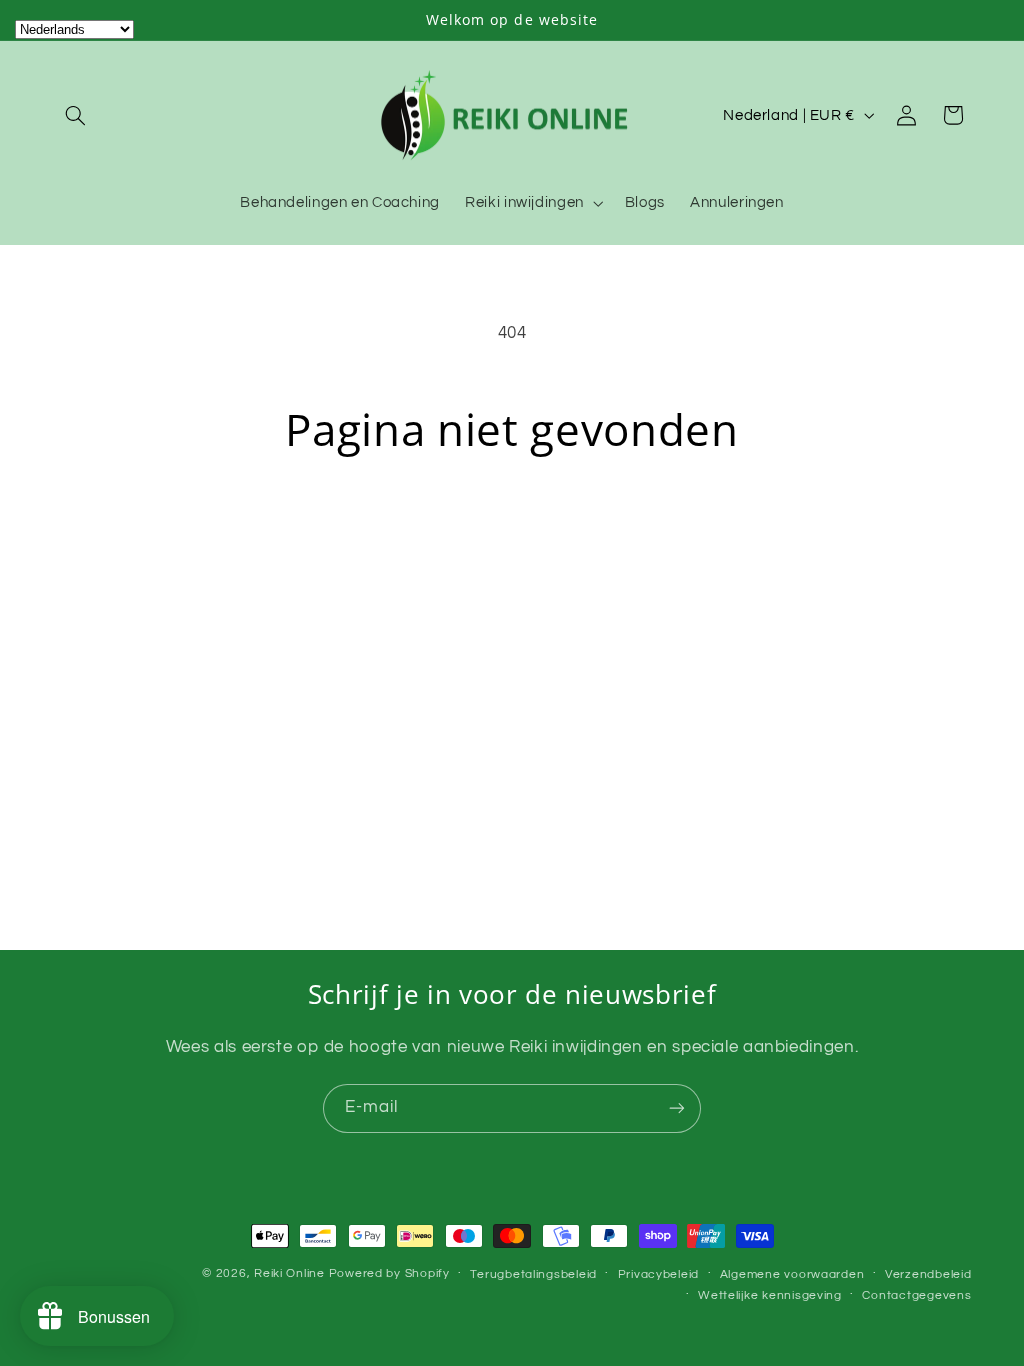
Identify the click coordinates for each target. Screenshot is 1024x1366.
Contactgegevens (916, 1295)
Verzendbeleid (928, 1274)
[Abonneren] (677, 1108)
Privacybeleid (659, 1274)
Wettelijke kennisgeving (770, 1295)
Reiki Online (289, 1273)
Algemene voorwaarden (792, 1274)
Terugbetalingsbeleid (533, 1274)
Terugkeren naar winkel (512, 534)
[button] (76, 115)
